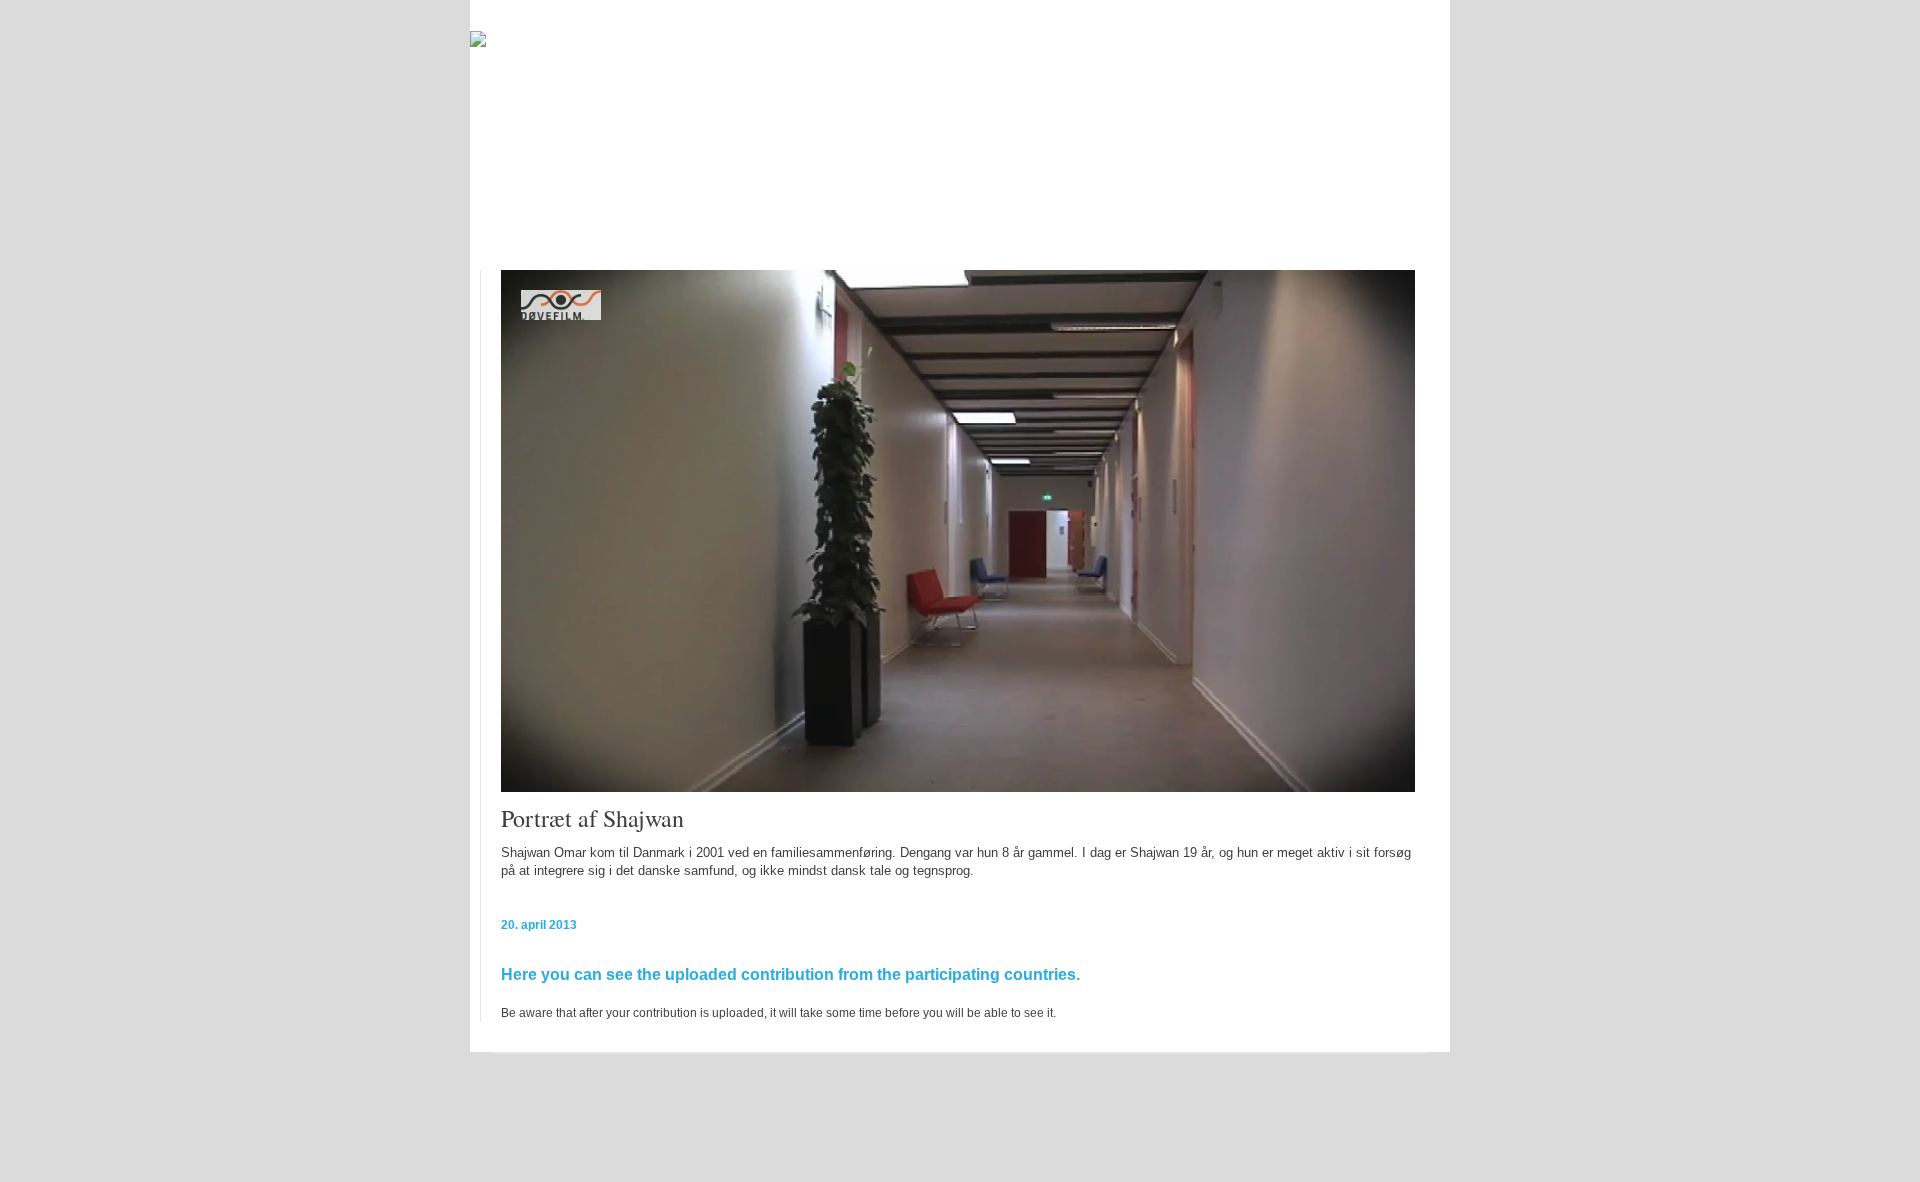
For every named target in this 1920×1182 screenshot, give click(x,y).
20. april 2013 (539, 925)
